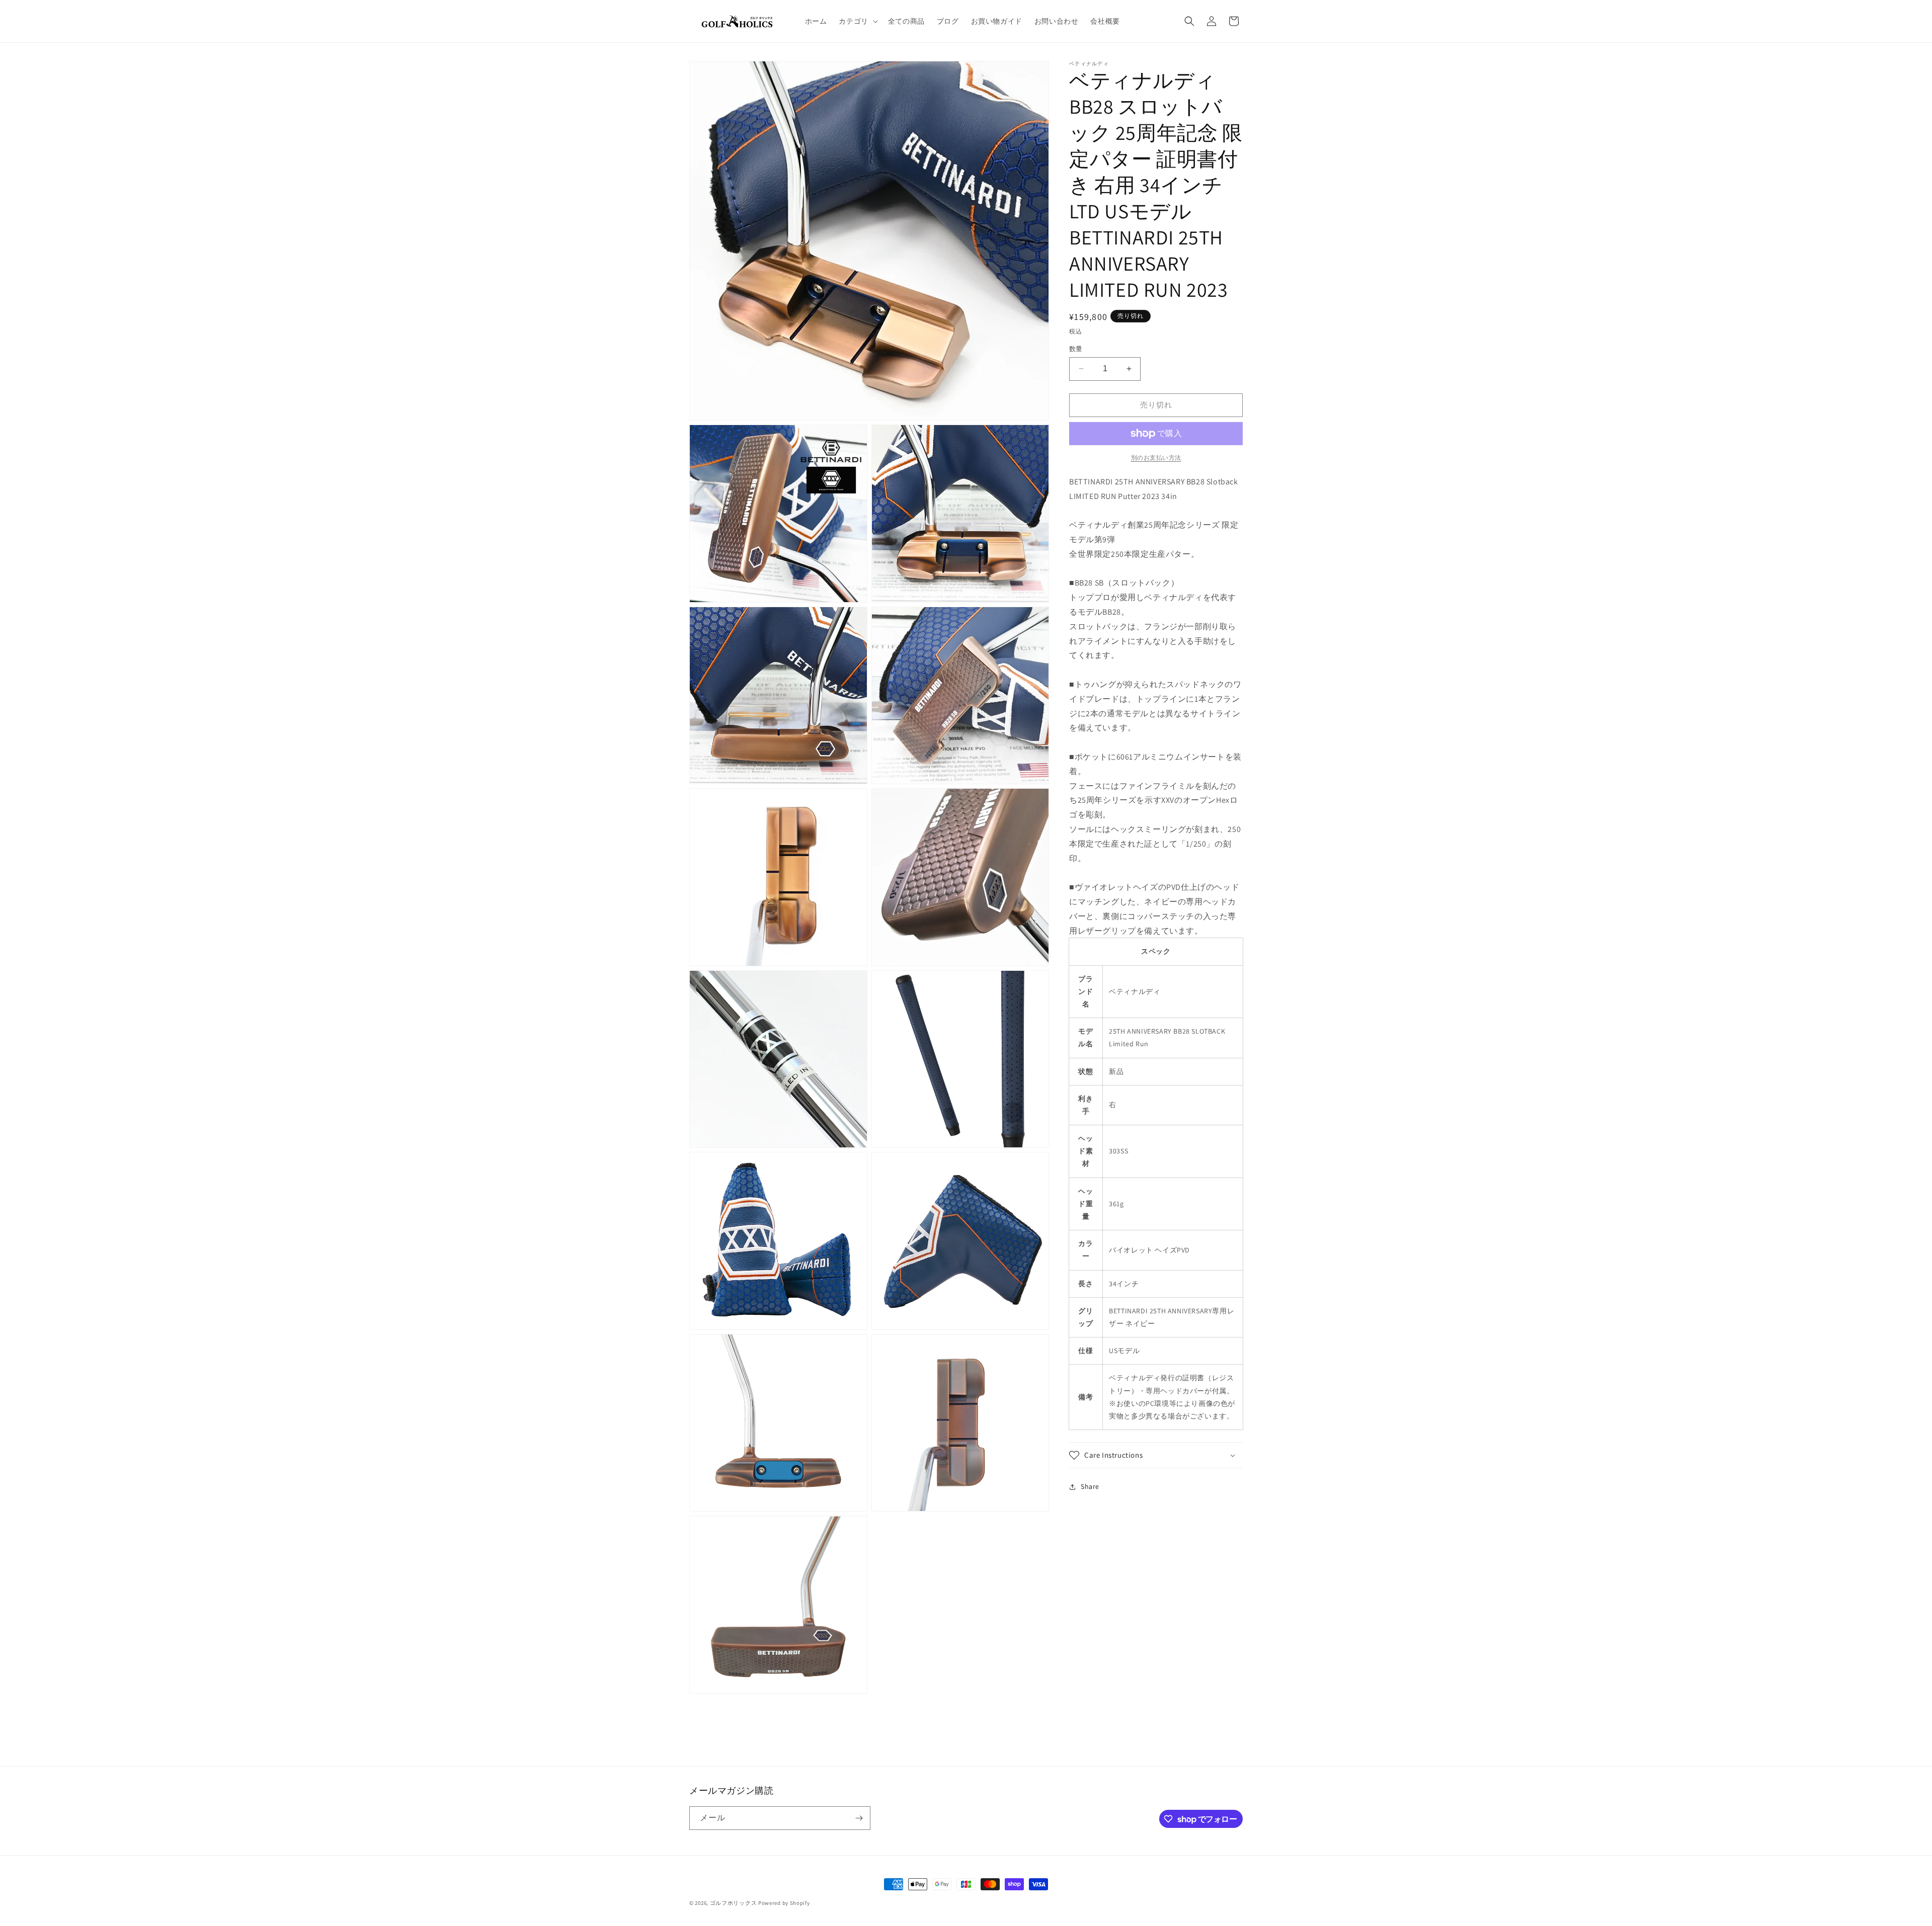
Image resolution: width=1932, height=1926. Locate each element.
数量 (1076, 349)
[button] (857, 21)
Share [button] (1090, 1486)
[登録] (859, 1818)
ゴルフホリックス (734, 1903)
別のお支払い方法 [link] (1156, 457)
